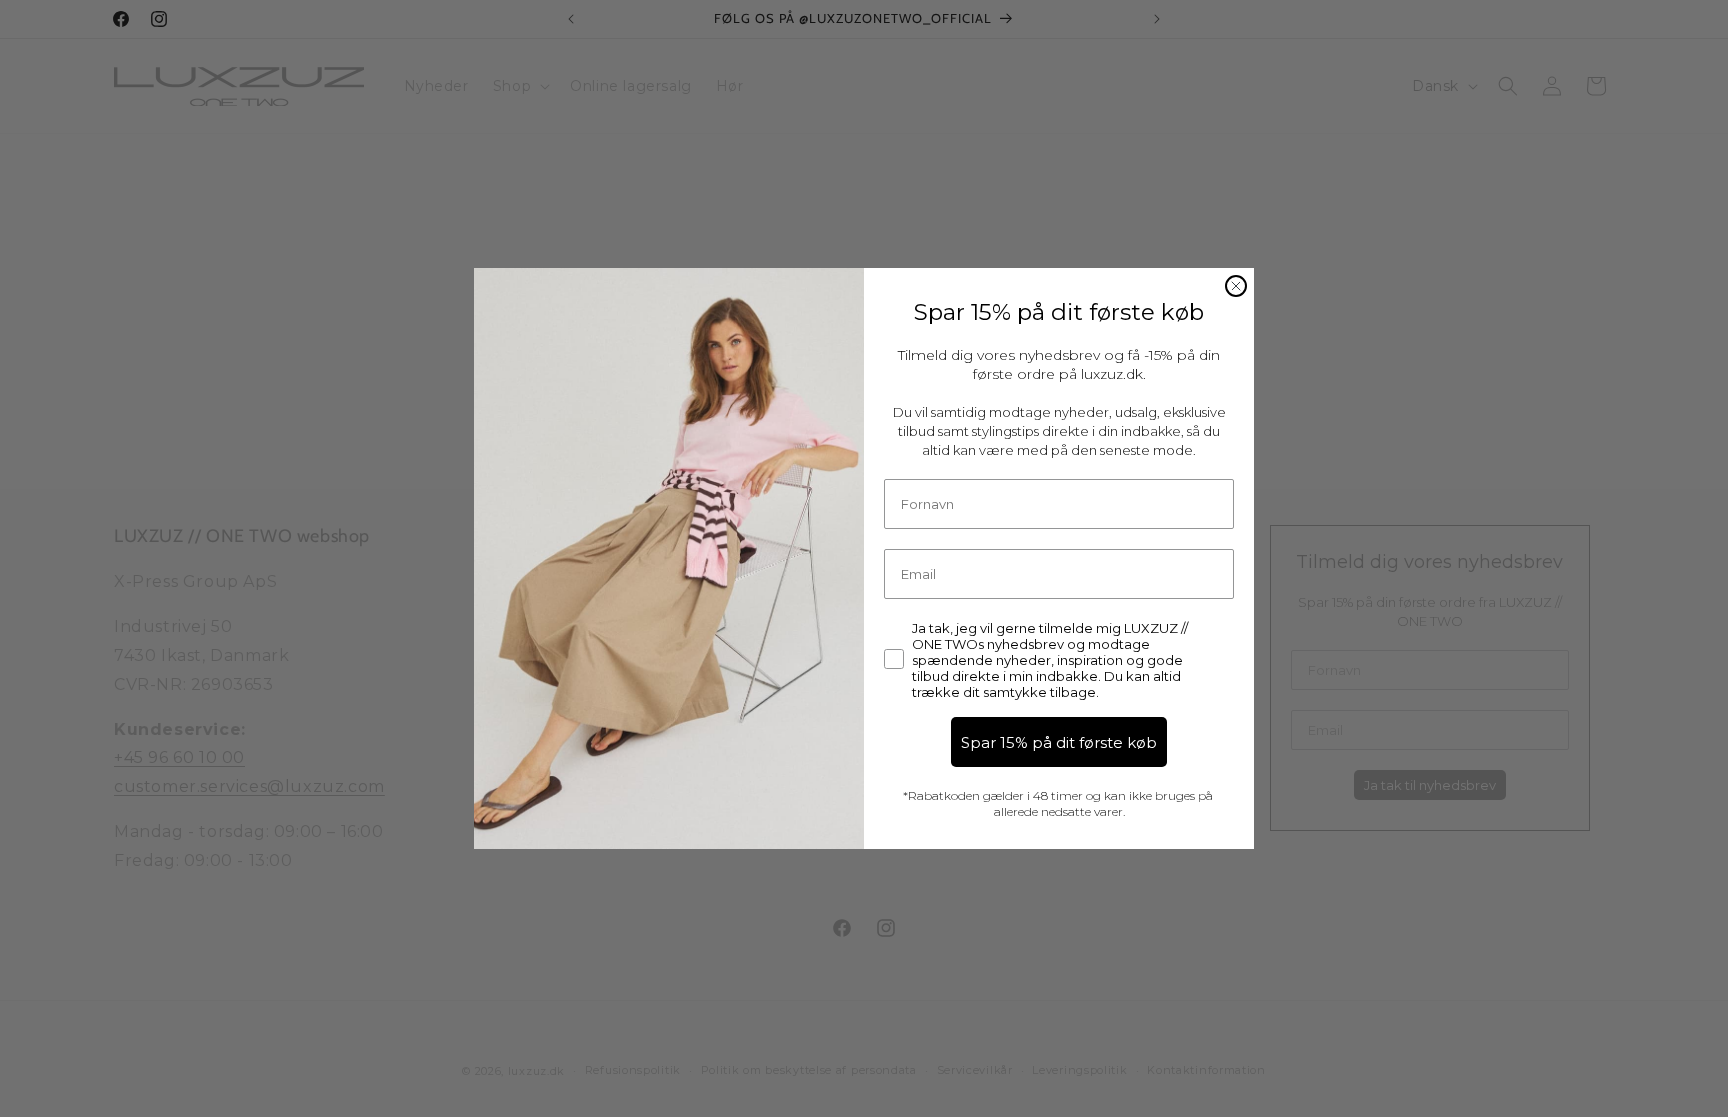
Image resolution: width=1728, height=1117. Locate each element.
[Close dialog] (1236, 286)
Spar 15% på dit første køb (1059, 742)
